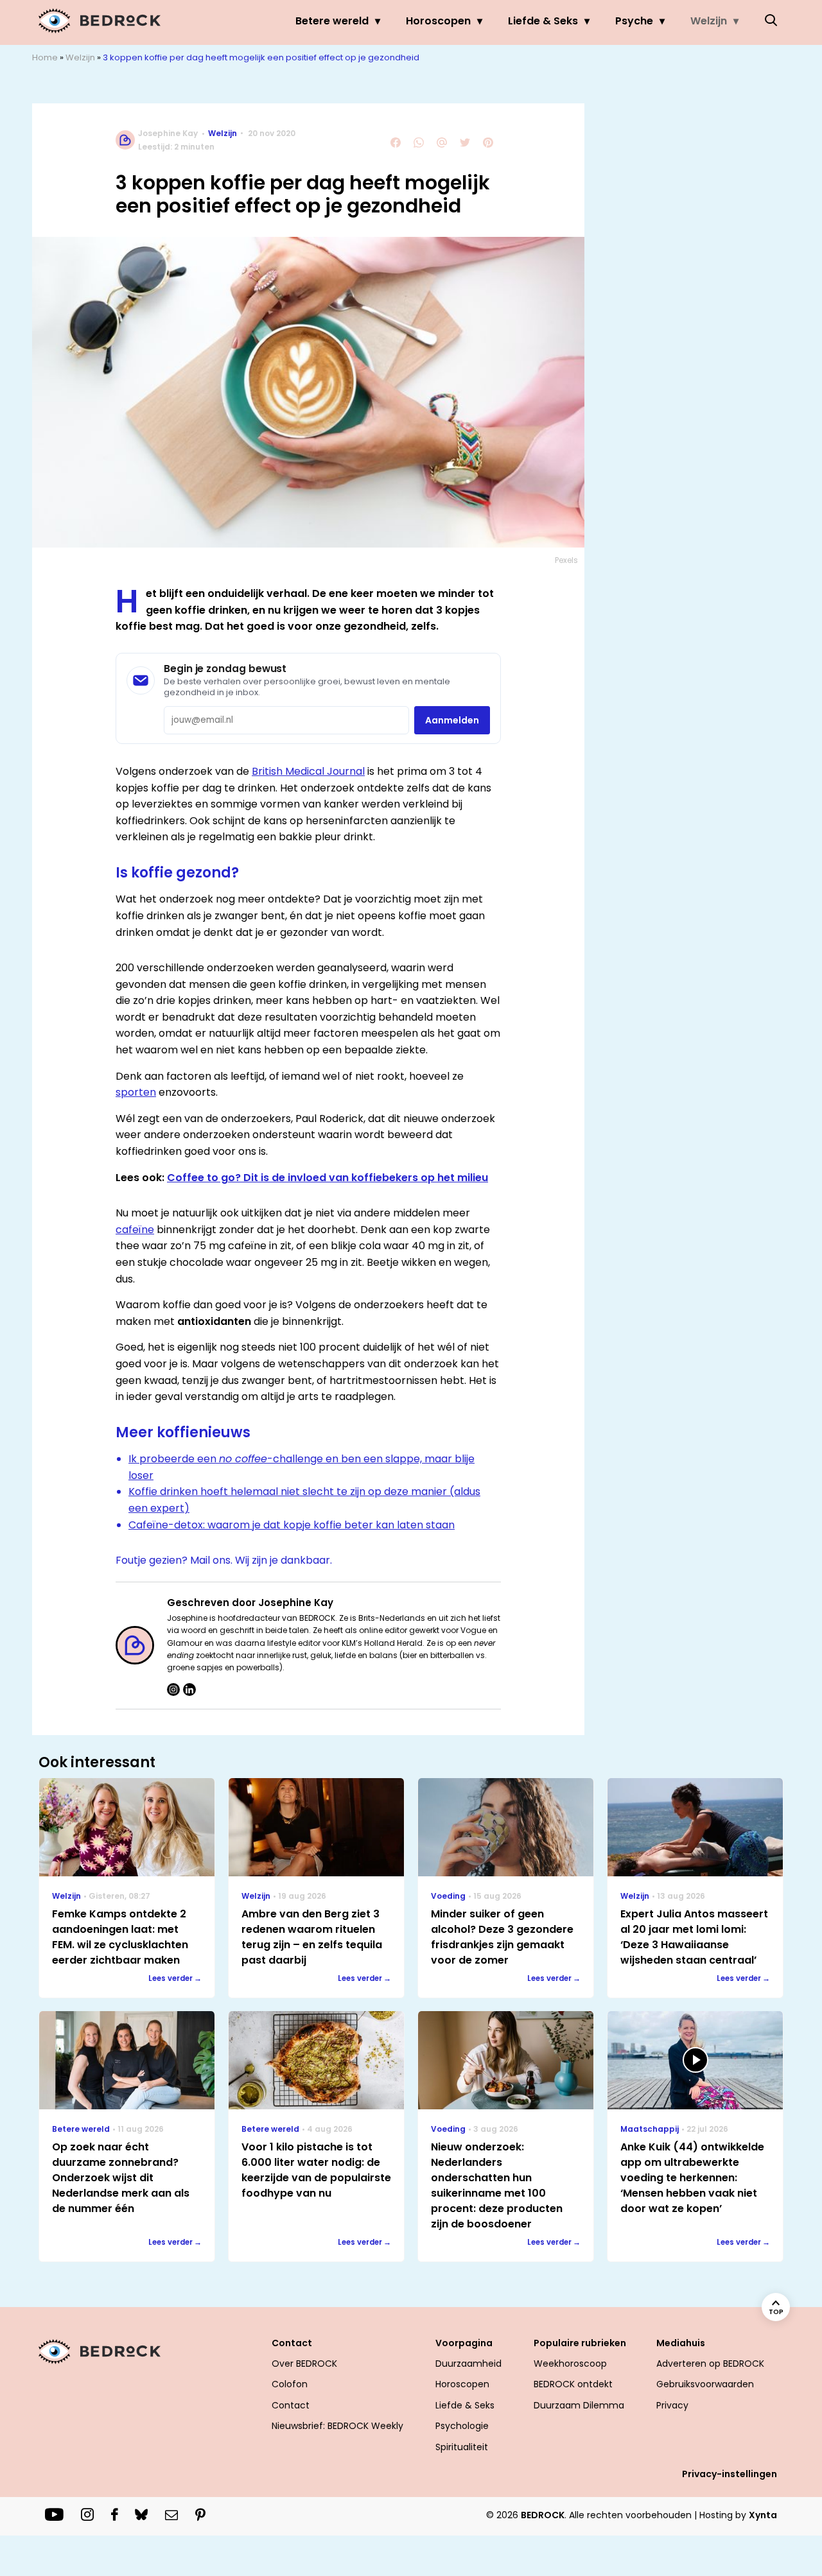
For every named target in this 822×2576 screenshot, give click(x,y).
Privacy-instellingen (730, 2474)
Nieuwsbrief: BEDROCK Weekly (337, 2426)
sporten (136, 1092)
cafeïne (135, 1230)
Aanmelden (452, 720)
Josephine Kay (168, 133)
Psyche (634, 21)
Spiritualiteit (462, 2447)
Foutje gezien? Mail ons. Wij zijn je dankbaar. (224, 1560)
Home (45, 57)
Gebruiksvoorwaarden (705, 2384)
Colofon (290, 2384)
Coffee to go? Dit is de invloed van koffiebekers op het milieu (328, 1178)
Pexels (566, 560)
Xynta (763, 2515)
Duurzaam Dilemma (579, 2405)
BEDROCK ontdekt (573, 2384)
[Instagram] (173, 1690)
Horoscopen (438, 21)
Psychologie (462, 2426)
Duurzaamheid (468, 2364)
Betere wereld (332, 21)
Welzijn (709, 21)
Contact (291, 2405)
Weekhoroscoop (570, 2364)
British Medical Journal (308, 771)
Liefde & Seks (543, 21)
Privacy (672, 2405)
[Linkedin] (189, 1690)
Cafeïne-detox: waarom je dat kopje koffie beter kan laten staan (292, 1525)
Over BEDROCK (304, 2364)
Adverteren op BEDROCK (710, 2364)
